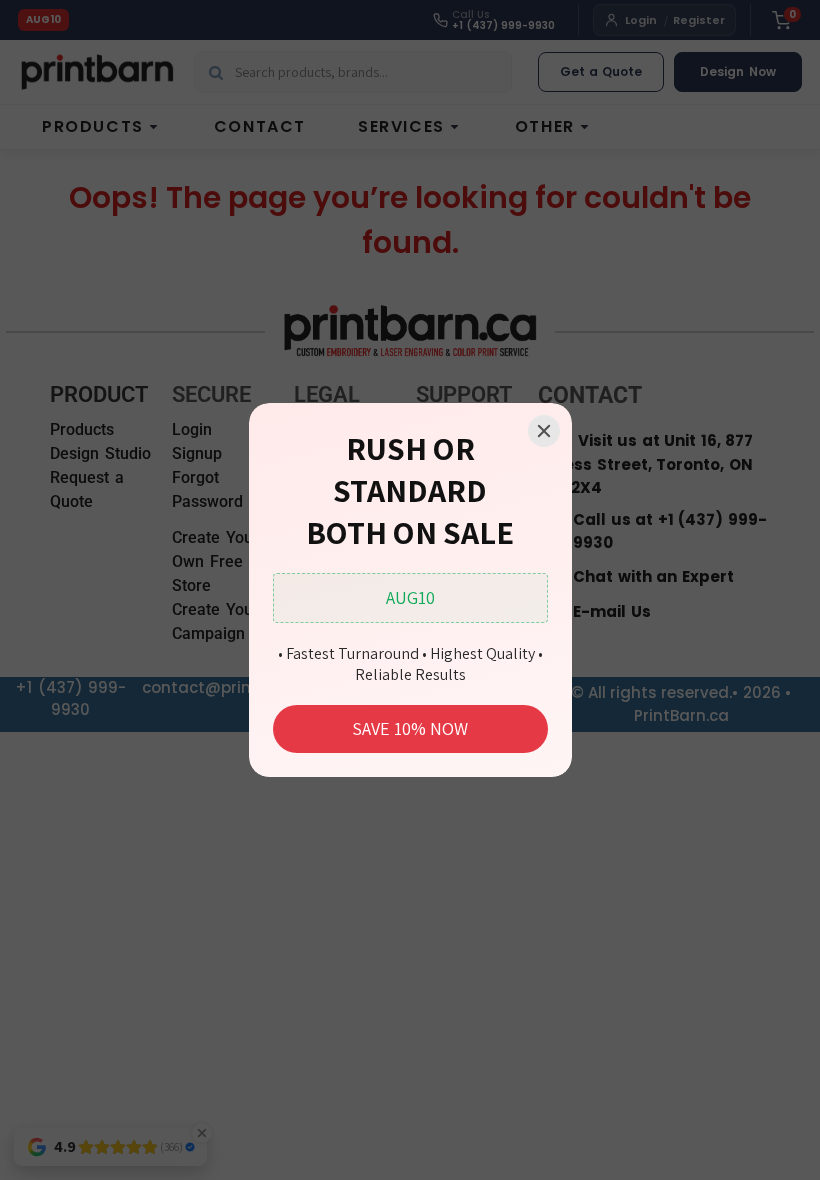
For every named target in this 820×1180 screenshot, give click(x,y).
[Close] (544, 431)
